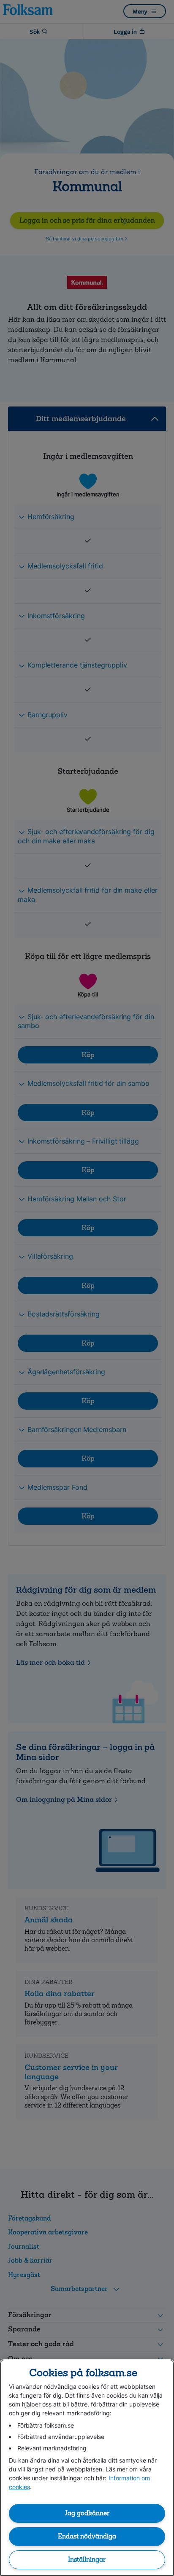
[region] (87, 2468)
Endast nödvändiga (87, 2536)
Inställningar (87, 2560)
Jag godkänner (87, 2513)
